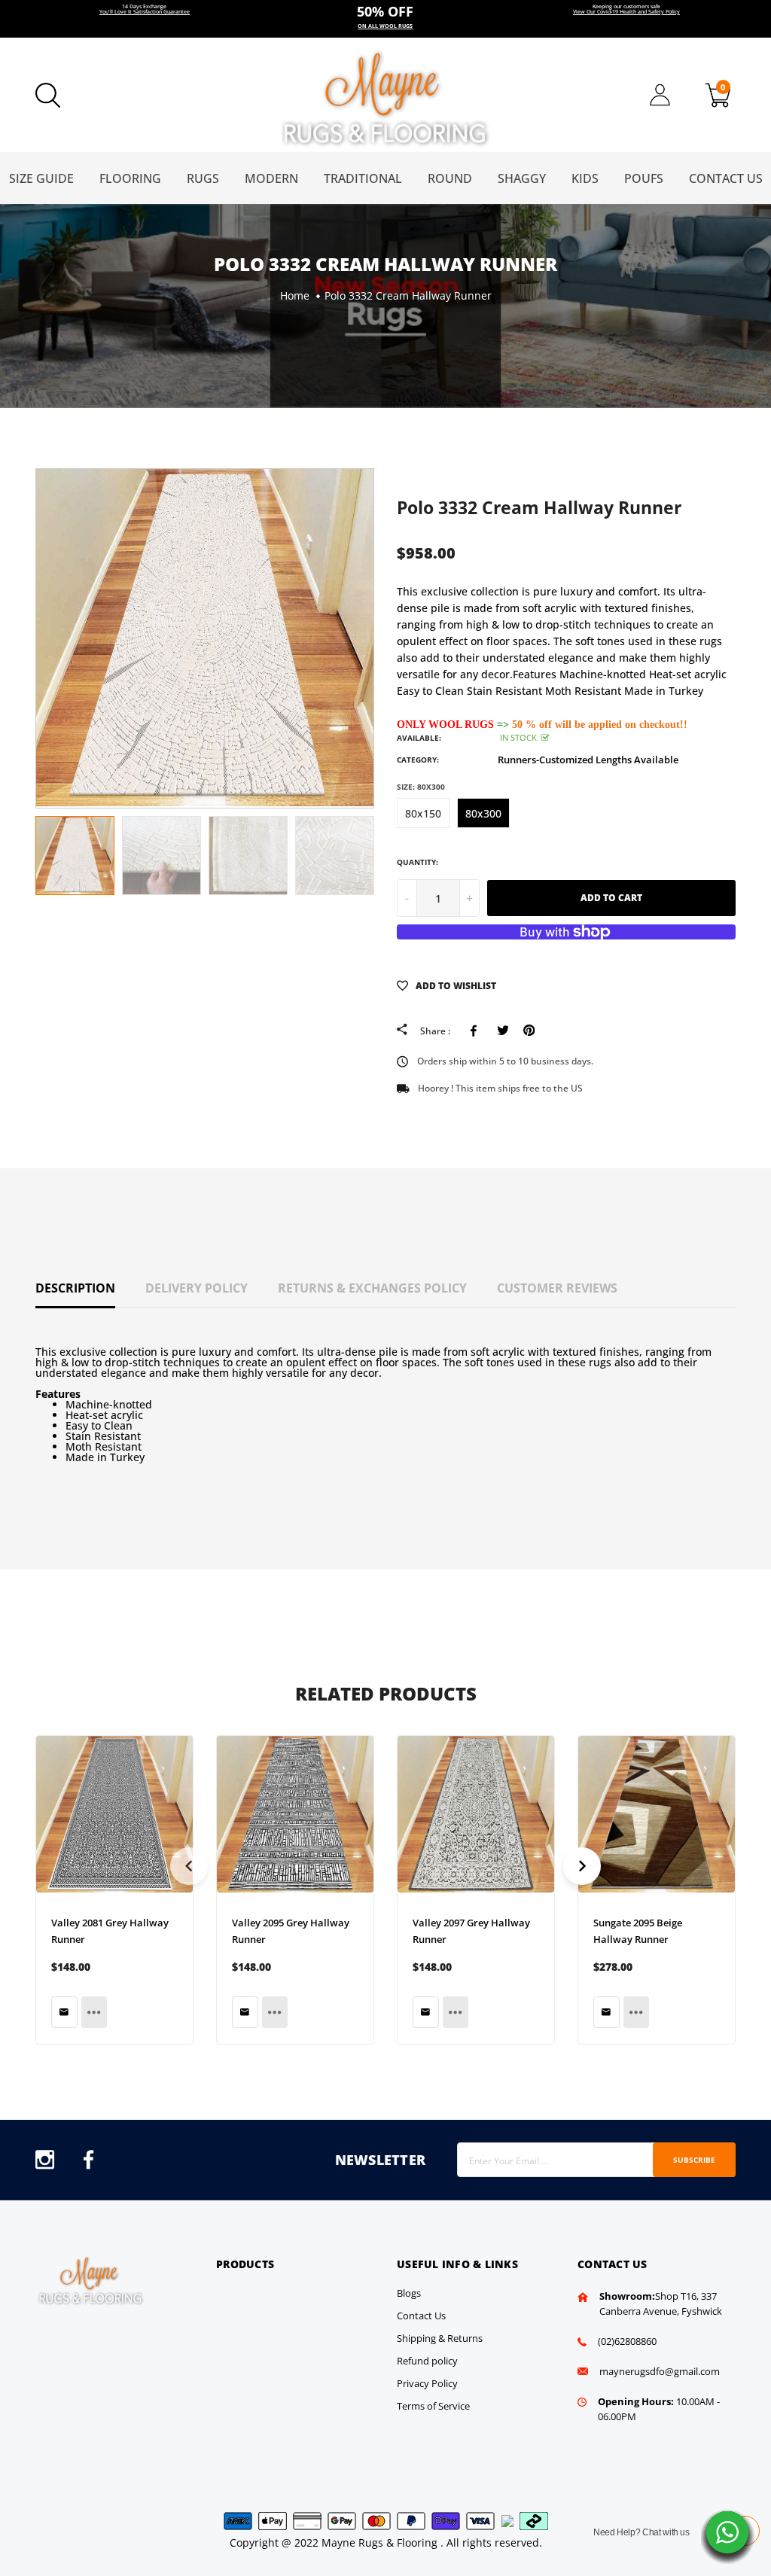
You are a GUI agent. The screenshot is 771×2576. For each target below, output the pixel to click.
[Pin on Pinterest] (529, 1031)
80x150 (423, 813)
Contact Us (726, 178)
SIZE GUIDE (41, 178)
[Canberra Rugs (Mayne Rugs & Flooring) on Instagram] (45, 2164)
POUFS (644, 178)
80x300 (483, 813)
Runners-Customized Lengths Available (588, 760)
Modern (271, 178)
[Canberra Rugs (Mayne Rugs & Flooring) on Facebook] (88, 2164)
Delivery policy (197, 1288)
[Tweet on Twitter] (503, 1031)
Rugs (203, 178)
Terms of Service (433, 2406)
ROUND (450, 178)
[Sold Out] (64, 2012)
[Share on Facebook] (476, 1031)
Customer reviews (557, 1288)
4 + (385, 19)
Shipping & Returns (440, 2338)
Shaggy (522, 178)
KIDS (585, 178)
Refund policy (427, 2361)
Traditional (363, 178)
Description (75, 1288)
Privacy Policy (427, 2383)
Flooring (130, 178)
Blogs (409, 2293)
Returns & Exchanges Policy (372, 1288)
